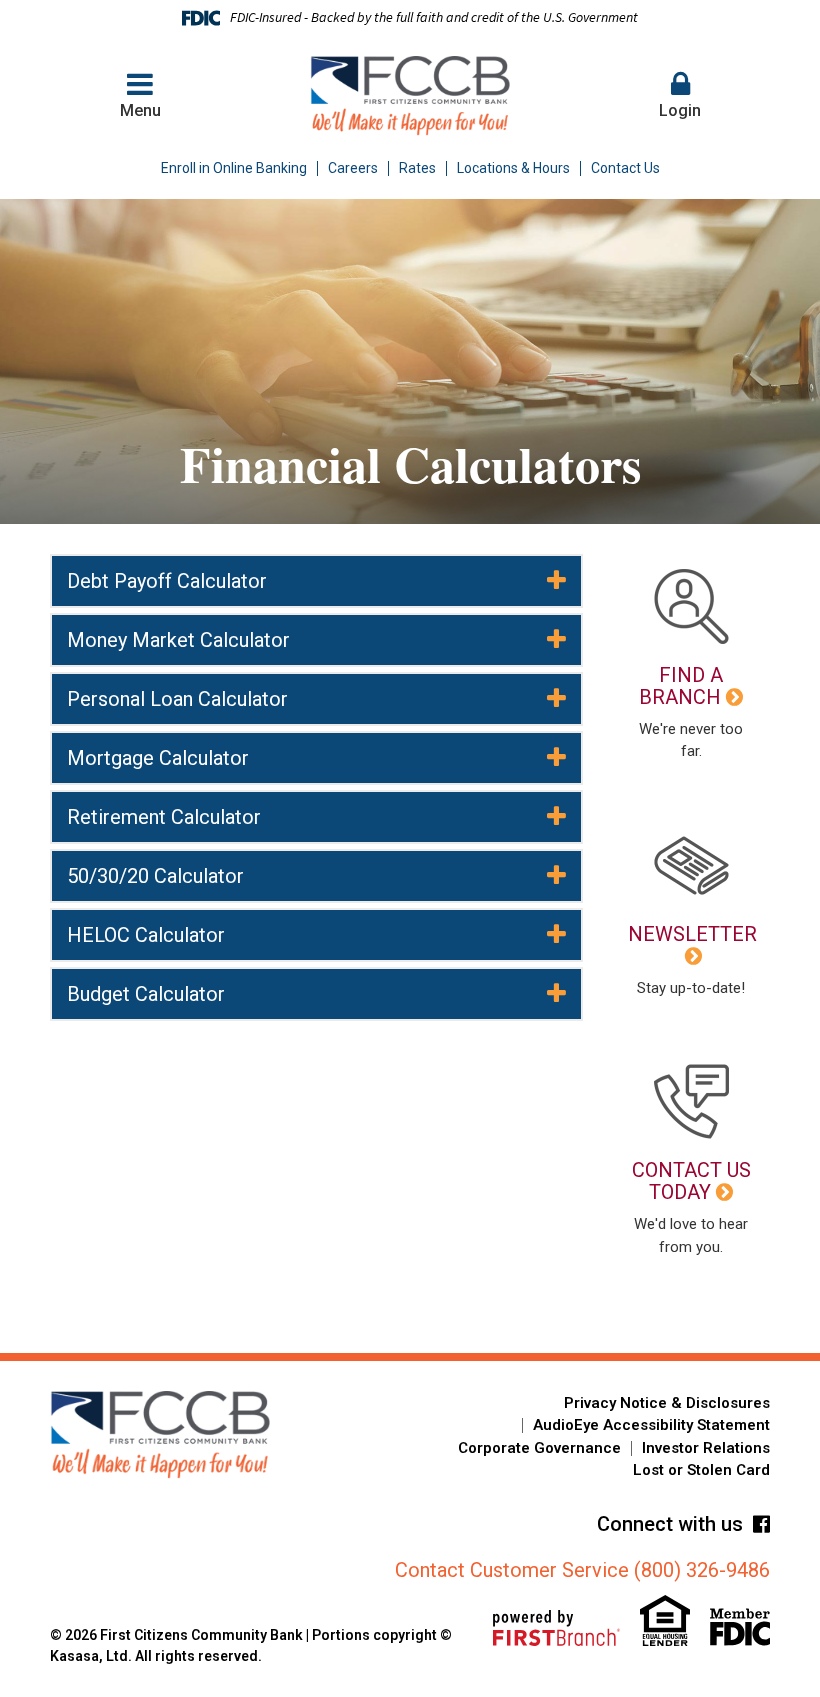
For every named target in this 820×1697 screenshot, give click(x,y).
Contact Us (625, 168)
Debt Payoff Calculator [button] (167, 581)
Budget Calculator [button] (146, 994)
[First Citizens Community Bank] (410, 95)
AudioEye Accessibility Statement (651, 1425)
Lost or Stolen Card (701, 1470)
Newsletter (692, 934)
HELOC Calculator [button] (146, 935)
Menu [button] (140, 110)
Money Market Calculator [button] (178, 640)
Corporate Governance (539, 1448)
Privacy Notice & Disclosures (667, 1403)
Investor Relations (706, 1448)
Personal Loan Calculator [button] (177, 699)
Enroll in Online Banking (234, 168)
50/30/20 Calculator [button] (155, 876)
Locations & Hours (513, 168)
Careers (353, 168)
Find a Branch (681, 686)
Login (680, 110)
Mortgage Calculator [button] (158, 758)
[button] (680, 96)
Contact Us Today (691, 1181)
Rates (417, 168)
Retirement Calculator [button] (164, 817)
